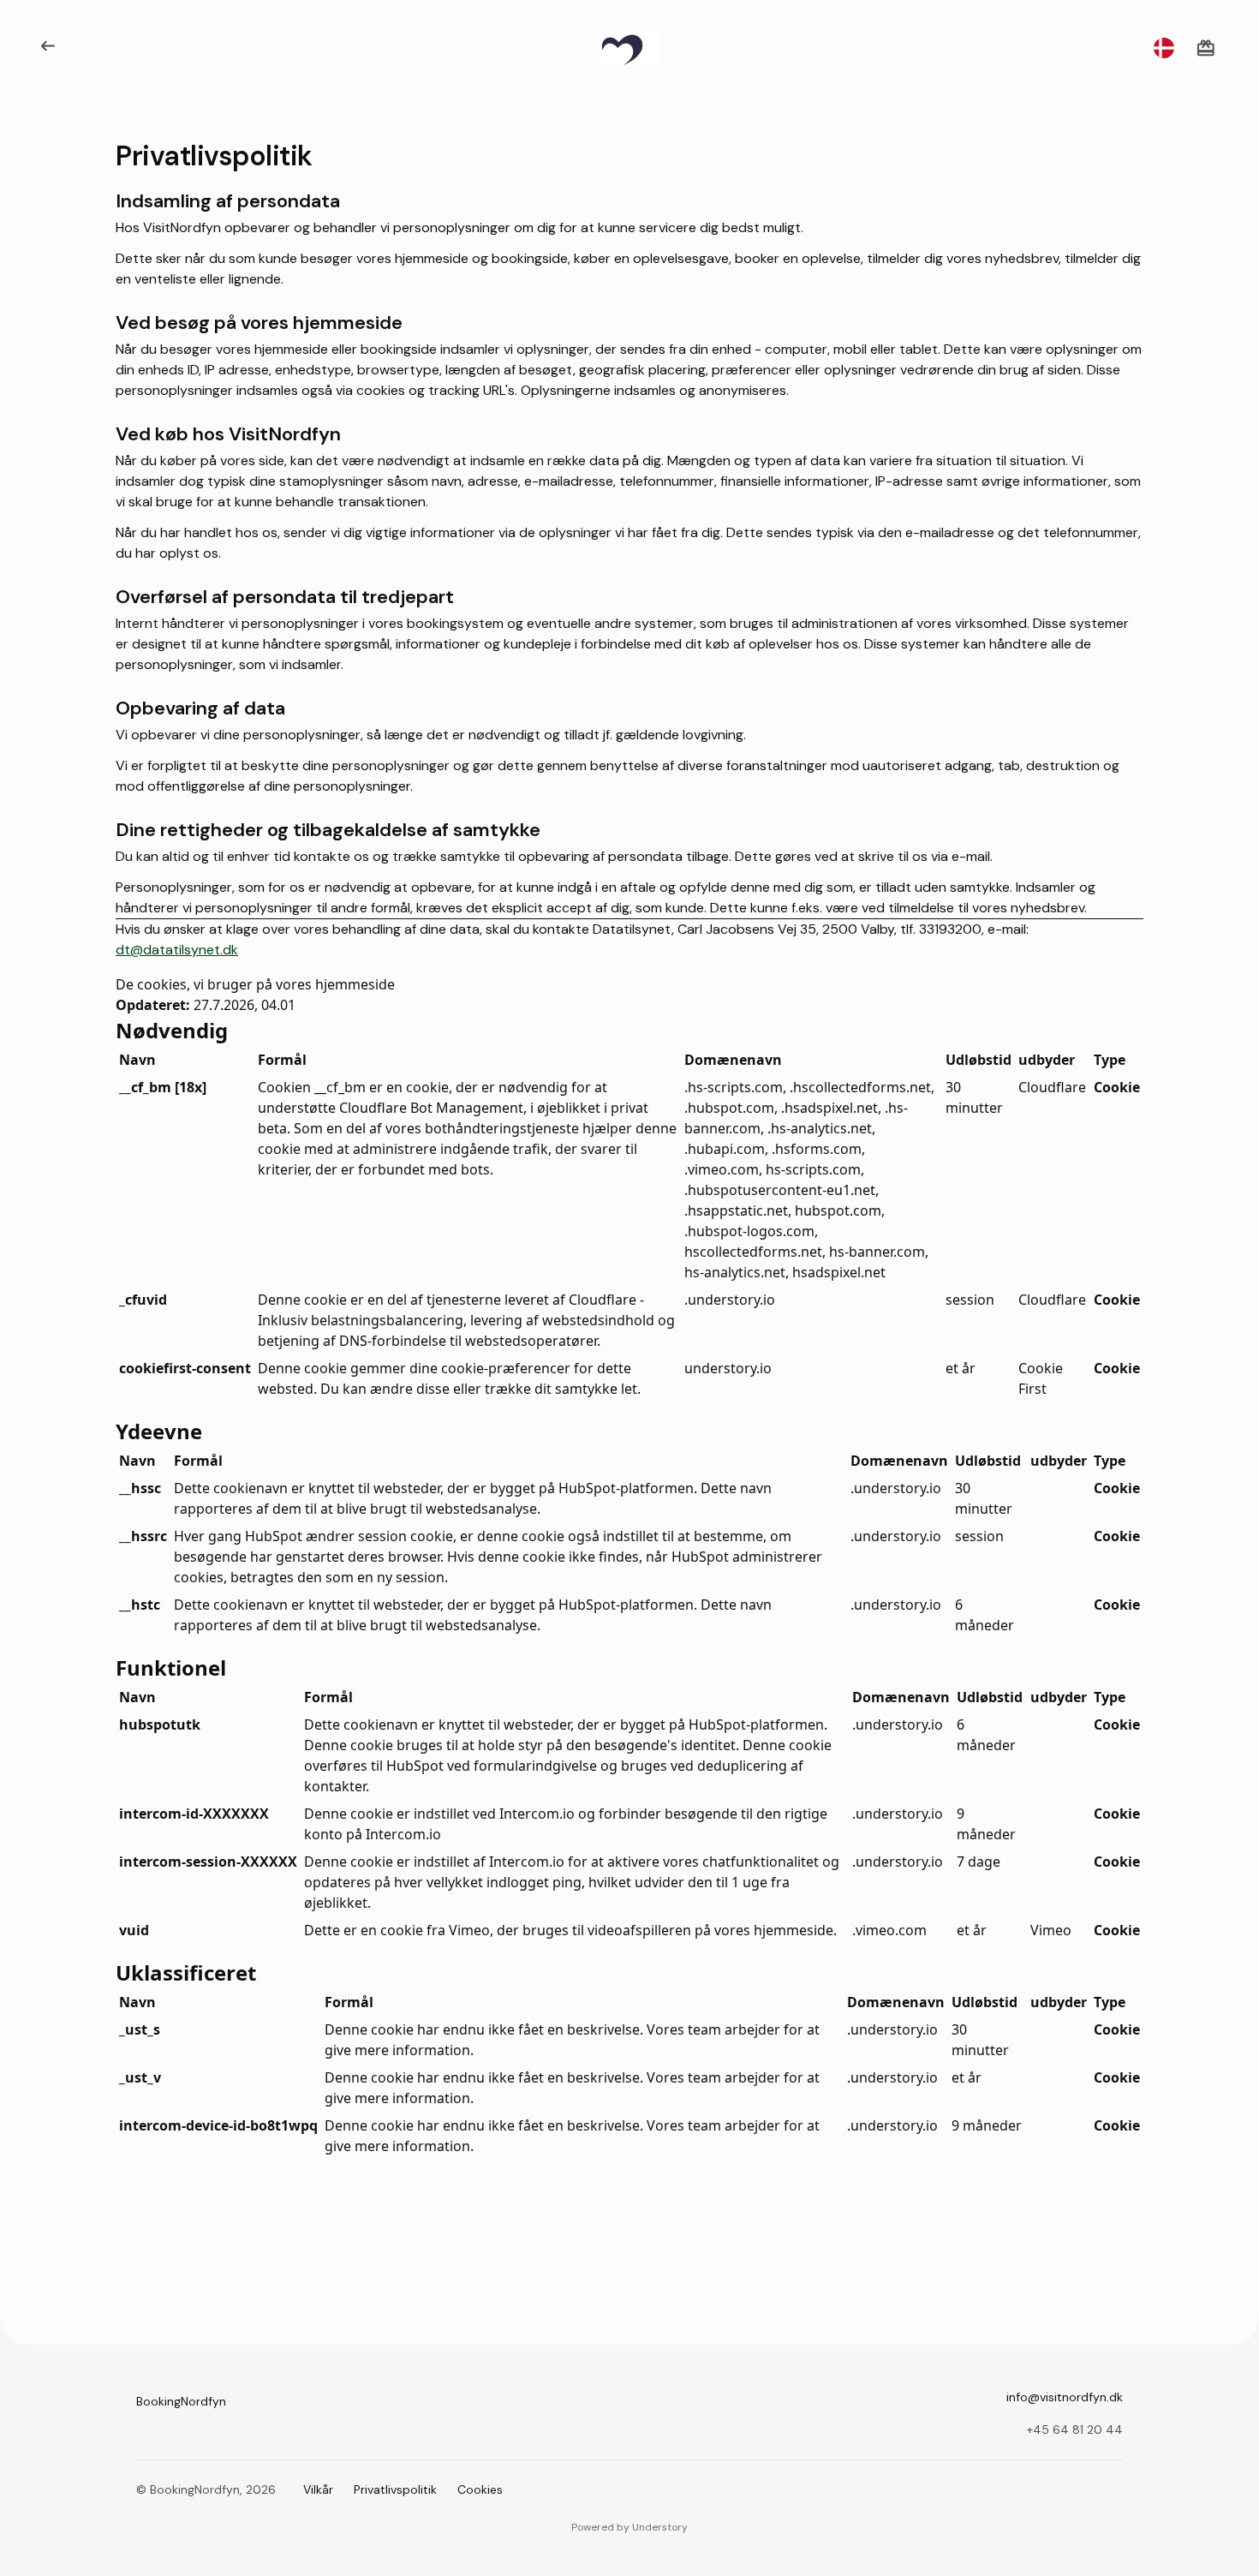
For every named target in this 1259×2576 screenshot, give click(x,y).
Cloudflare (1052, 1087)
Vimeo (1051, 1930)
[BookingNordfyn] (629, 48)
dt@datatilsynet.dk (177, 950)
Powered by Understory (629, 2527)
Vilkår (318, 2489)
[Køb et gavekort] (1206, 48)
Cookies (480, 2489)
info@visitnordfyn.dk (1065, 2397)
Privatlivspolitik (395, 2489)
